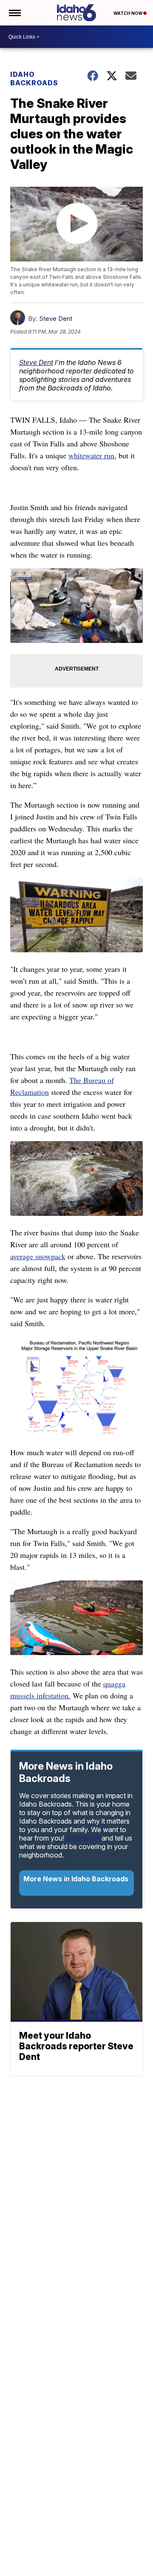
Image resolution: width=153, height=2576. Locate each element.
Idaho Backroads (34, 79)
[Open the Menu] (14, 13)
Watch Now (128, 13)
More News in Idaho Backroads (76, 1879)
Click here (83, 1838)
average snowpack (38, 1256)
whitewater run (91, 455)
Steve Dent (56, 318)
